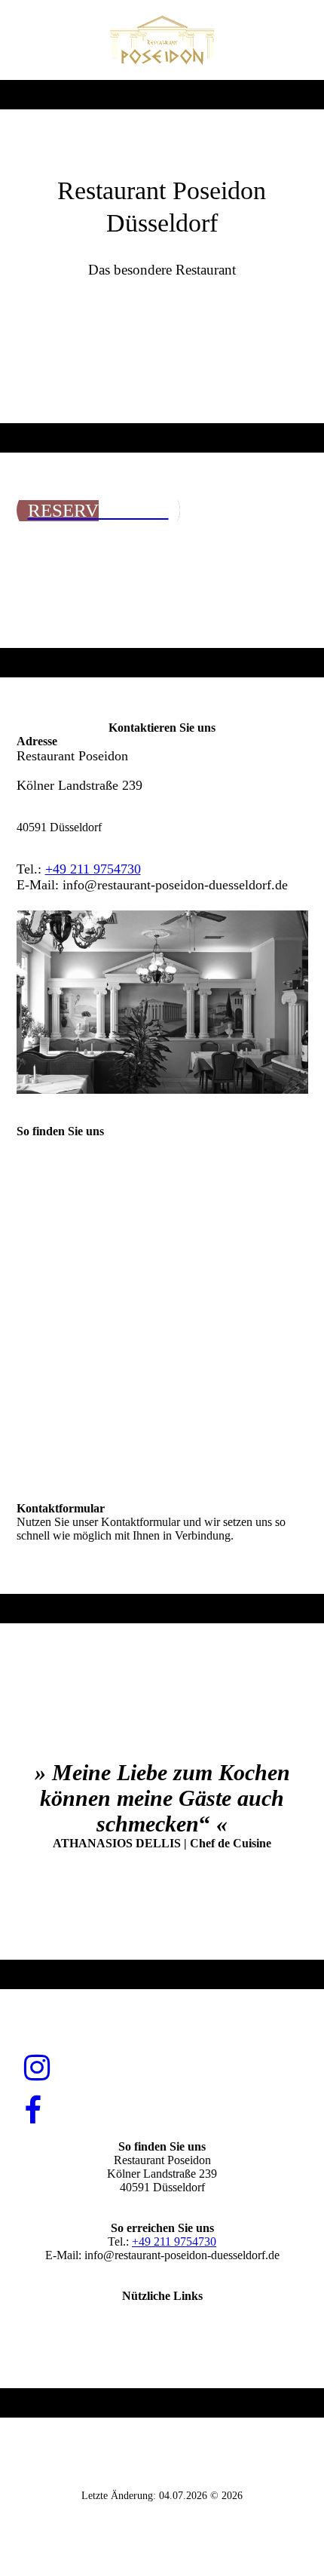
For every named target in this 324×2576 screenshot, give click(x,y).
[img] (162, 40)
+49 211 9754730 (93, 869)
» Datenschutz (162, 2337)
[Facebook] (33, 2111)
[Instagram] (37, 2068)
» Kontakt (162, 2309)
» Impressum (162, 2323)
